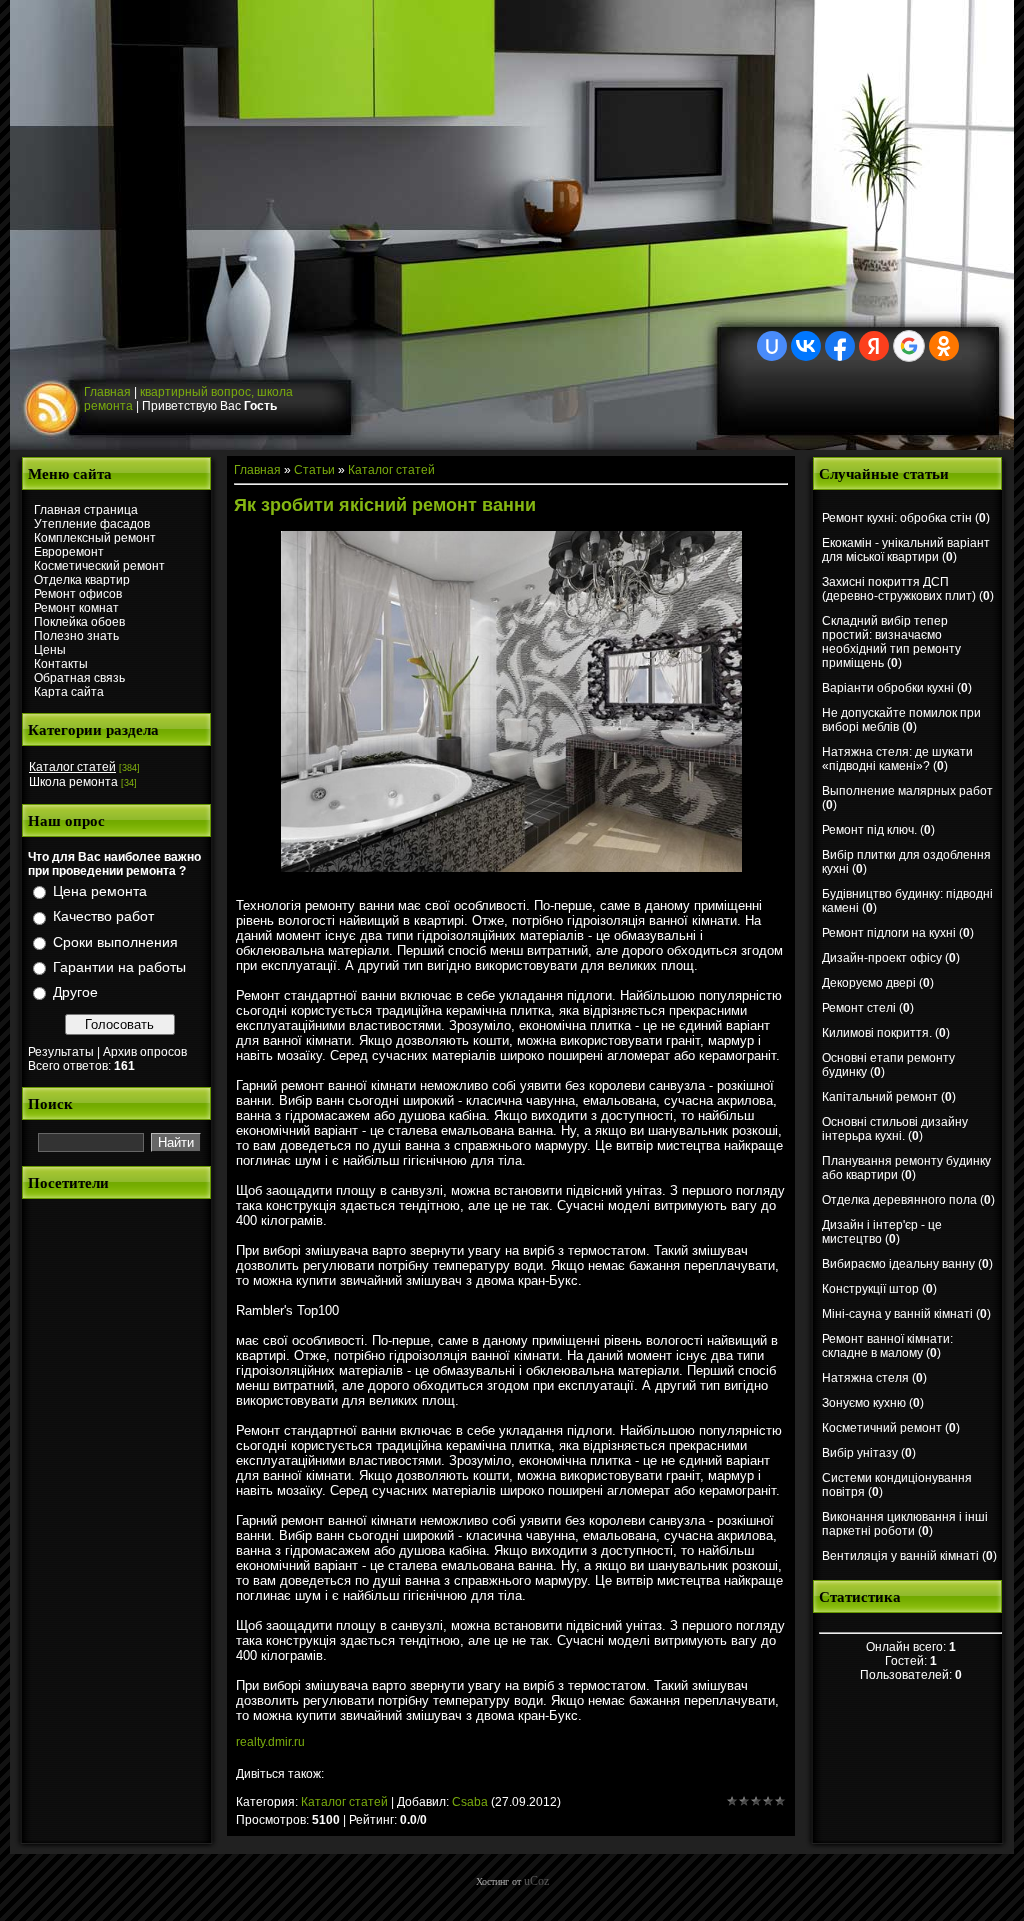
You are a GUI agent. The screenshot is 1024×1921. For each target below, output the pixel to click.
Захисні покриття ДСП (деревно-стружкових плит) (899, 589)
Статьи (314, 470)
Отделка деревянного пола (899, 1200)
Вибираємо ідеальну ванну (898, 1264)
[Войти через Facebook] (840, 346)
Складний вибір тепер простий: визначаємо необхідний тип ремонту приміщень (891, 642)
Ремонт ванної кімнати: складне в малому (887, 1346)
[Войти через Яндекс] (874, 346)
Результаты (61, 1052)
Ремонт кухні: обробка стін (897, 518)
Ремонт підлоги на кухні (889, 933)
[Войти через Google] (909, 346)
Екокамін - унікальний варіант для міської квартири (906, 550)
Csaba (470, 1802)
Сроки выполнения (115, 942)
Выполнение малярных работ (907, 791)
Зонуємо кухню (864, 1403)
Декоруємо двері (869, 983)
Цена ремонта (100, 891)
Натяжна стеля (865, 1378)
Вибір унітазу (860, 1453)
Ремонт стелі (859, 1008)
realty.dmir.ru (270, 1742)
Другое (75, 992)
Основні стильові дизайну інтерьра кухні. (895, 1129)
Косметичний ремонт (882, 1428)
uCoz (536, 1881)
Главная (107, 392)
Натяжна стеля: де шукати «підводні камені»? (897, 759)
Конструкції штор (870, 1289)
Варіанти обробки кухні (888, 688)
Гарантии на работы (119, 967)
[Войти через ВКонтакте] (806, 346)
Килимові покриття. (877, 1033)
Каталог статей (72, 767)
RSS (54, 409)
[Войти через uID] (772, 346)
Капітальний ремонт (880, 1097)
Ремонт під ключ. (869, 830)
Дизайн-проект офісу (882, 958)
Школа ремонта (73, 782)
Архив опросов (145, 1052)
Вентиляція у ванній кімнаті (900, 1556)
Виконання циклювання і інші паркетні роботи (905, 1524)
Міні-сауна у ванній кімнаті (897, 1314)
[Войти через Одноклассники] (944, 346)
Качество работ (103, 917)
